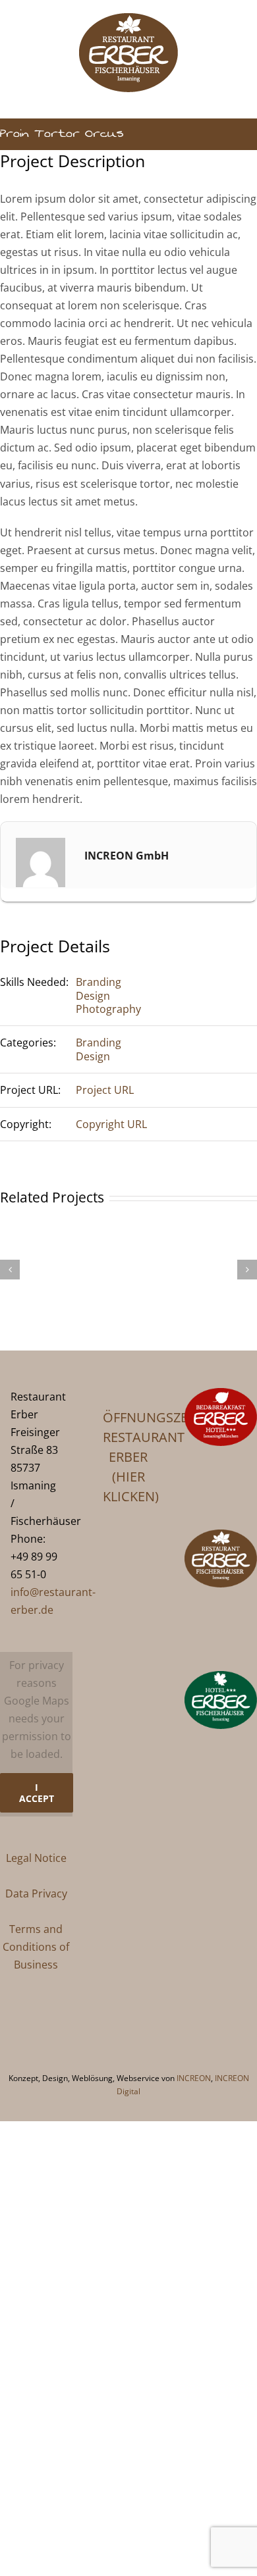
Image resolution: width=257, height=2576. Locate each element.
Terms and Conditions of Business (36, 1947)
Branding (99, 982)
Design (93, 996)
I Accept (37, 1793)
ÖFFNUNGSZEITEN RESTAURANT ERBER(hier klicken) (128, 1457)
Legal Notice (36, 1858)
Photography (108, 1009)
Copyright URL (111, 1124)
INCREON (194, 2078)
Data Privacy (36, 1893)
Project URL (105, 1090)
